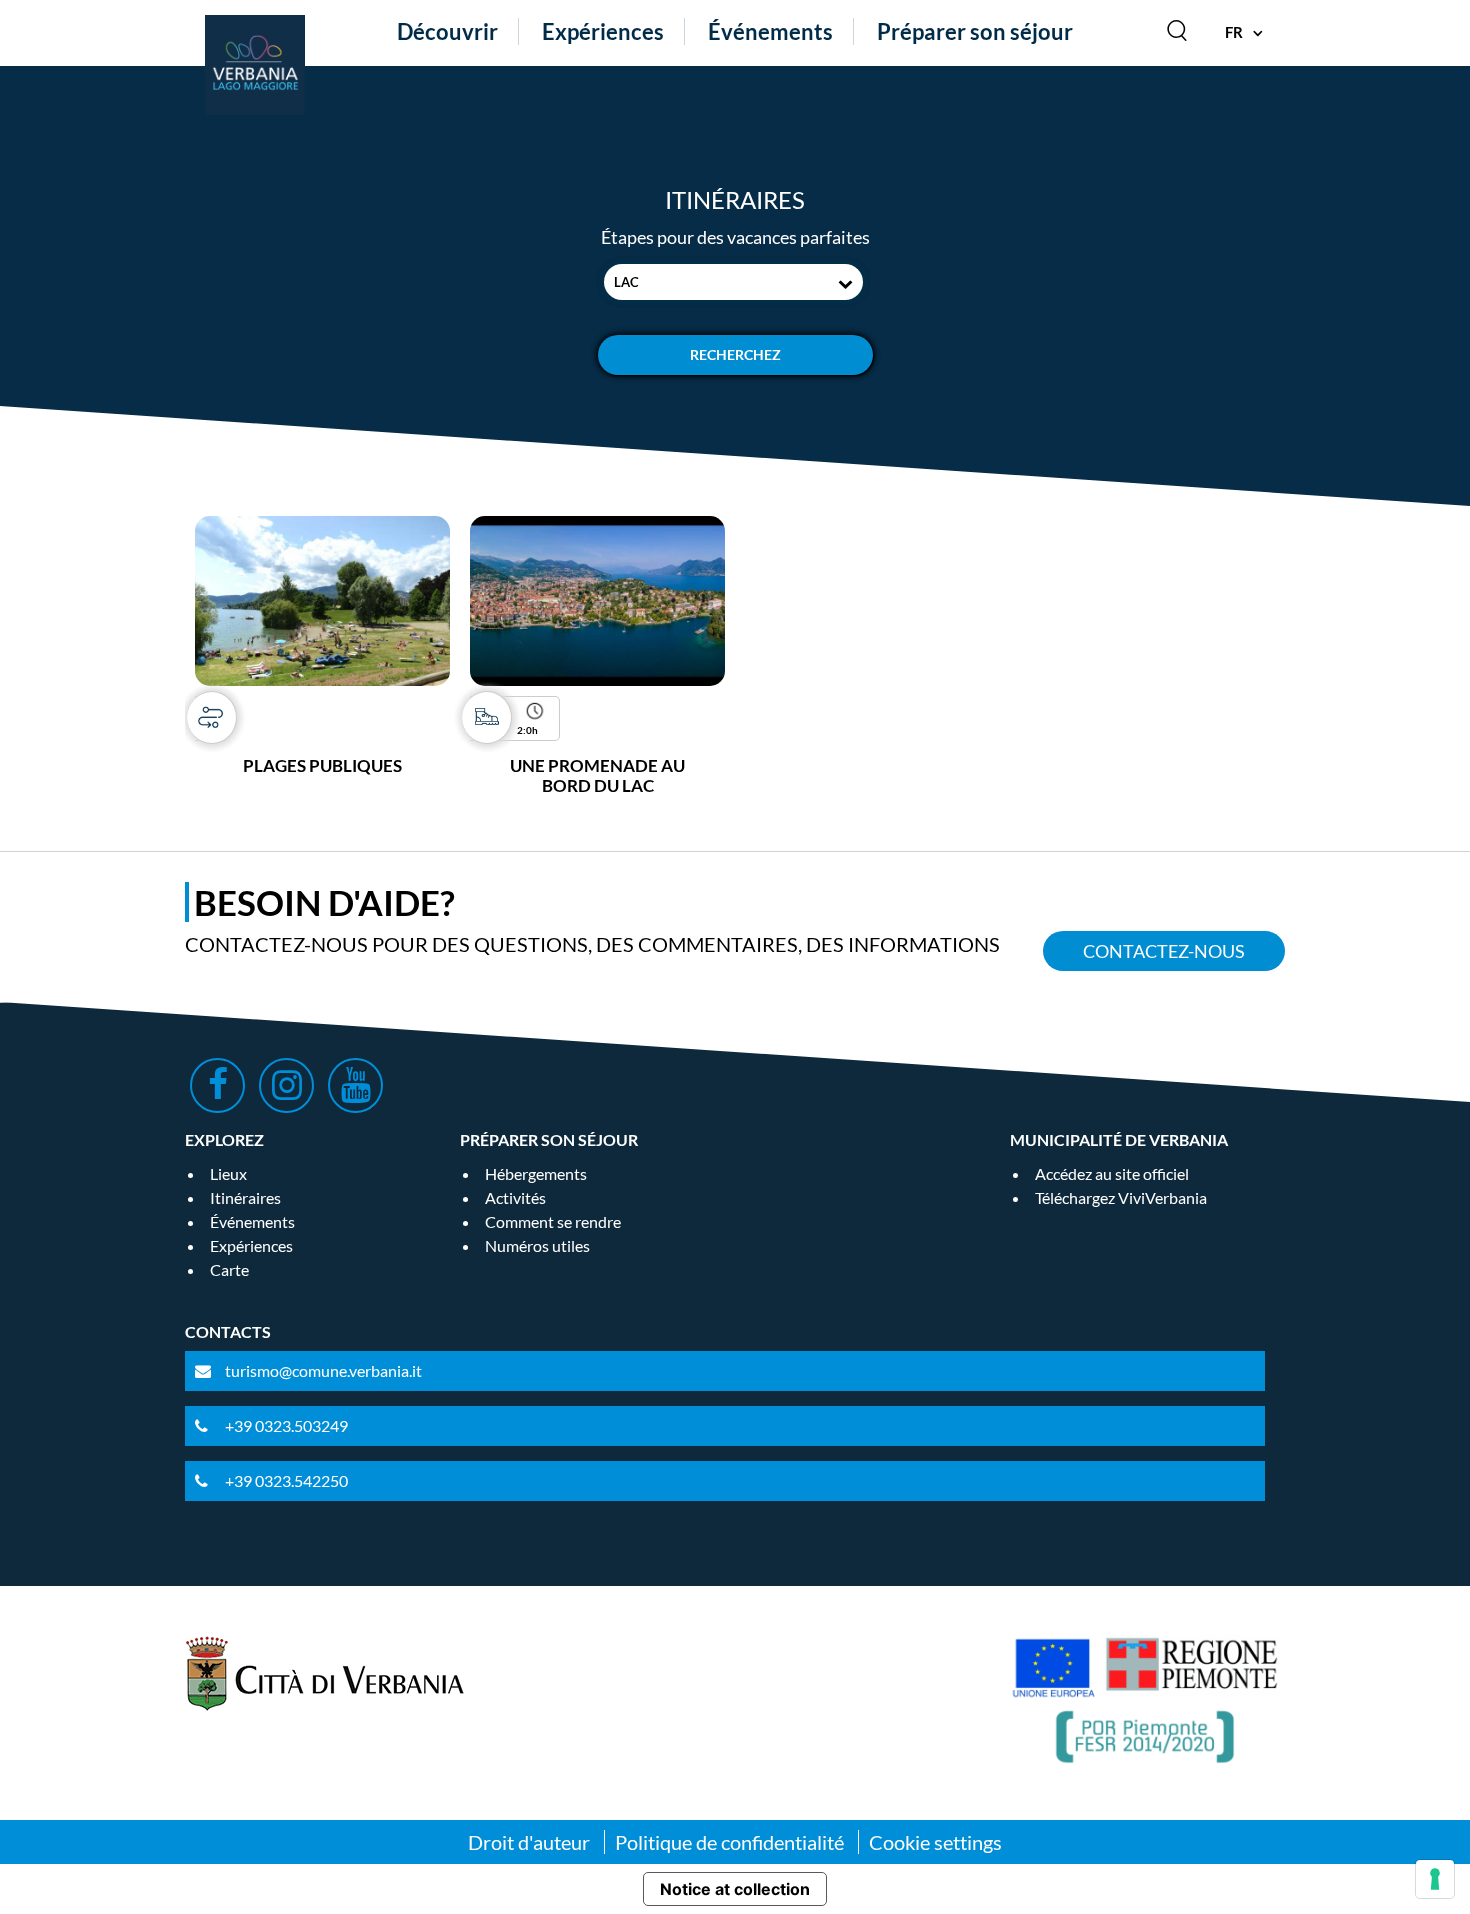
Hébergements (536, 1173)
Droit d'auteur (529, 1842)
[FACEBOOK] (217, 1085)
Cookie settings (935, 1842)
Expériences (603, 31)
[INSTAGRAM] (286, 1085)
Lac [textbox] (626, 282)
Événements (770, 31)
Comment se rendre (553, 1221)
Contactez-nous (1164, 951)
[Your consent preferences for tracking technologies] (1435, 1879)
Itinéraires (245, 1197)
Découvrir (447, 31)
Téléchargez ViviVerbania (1121, 1197)
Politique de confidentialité (729, 1842)
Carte (229, 1269)
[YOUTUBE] (355, 1085)
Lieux (228, 1173)
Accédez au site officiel (1112, 1173)
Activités (515, 1197)
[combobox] (733, 282)
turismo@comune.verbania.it (323, 1370)
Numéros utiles (537, 1245)
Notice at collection (735, 1889)
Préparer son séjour (975, 31)
